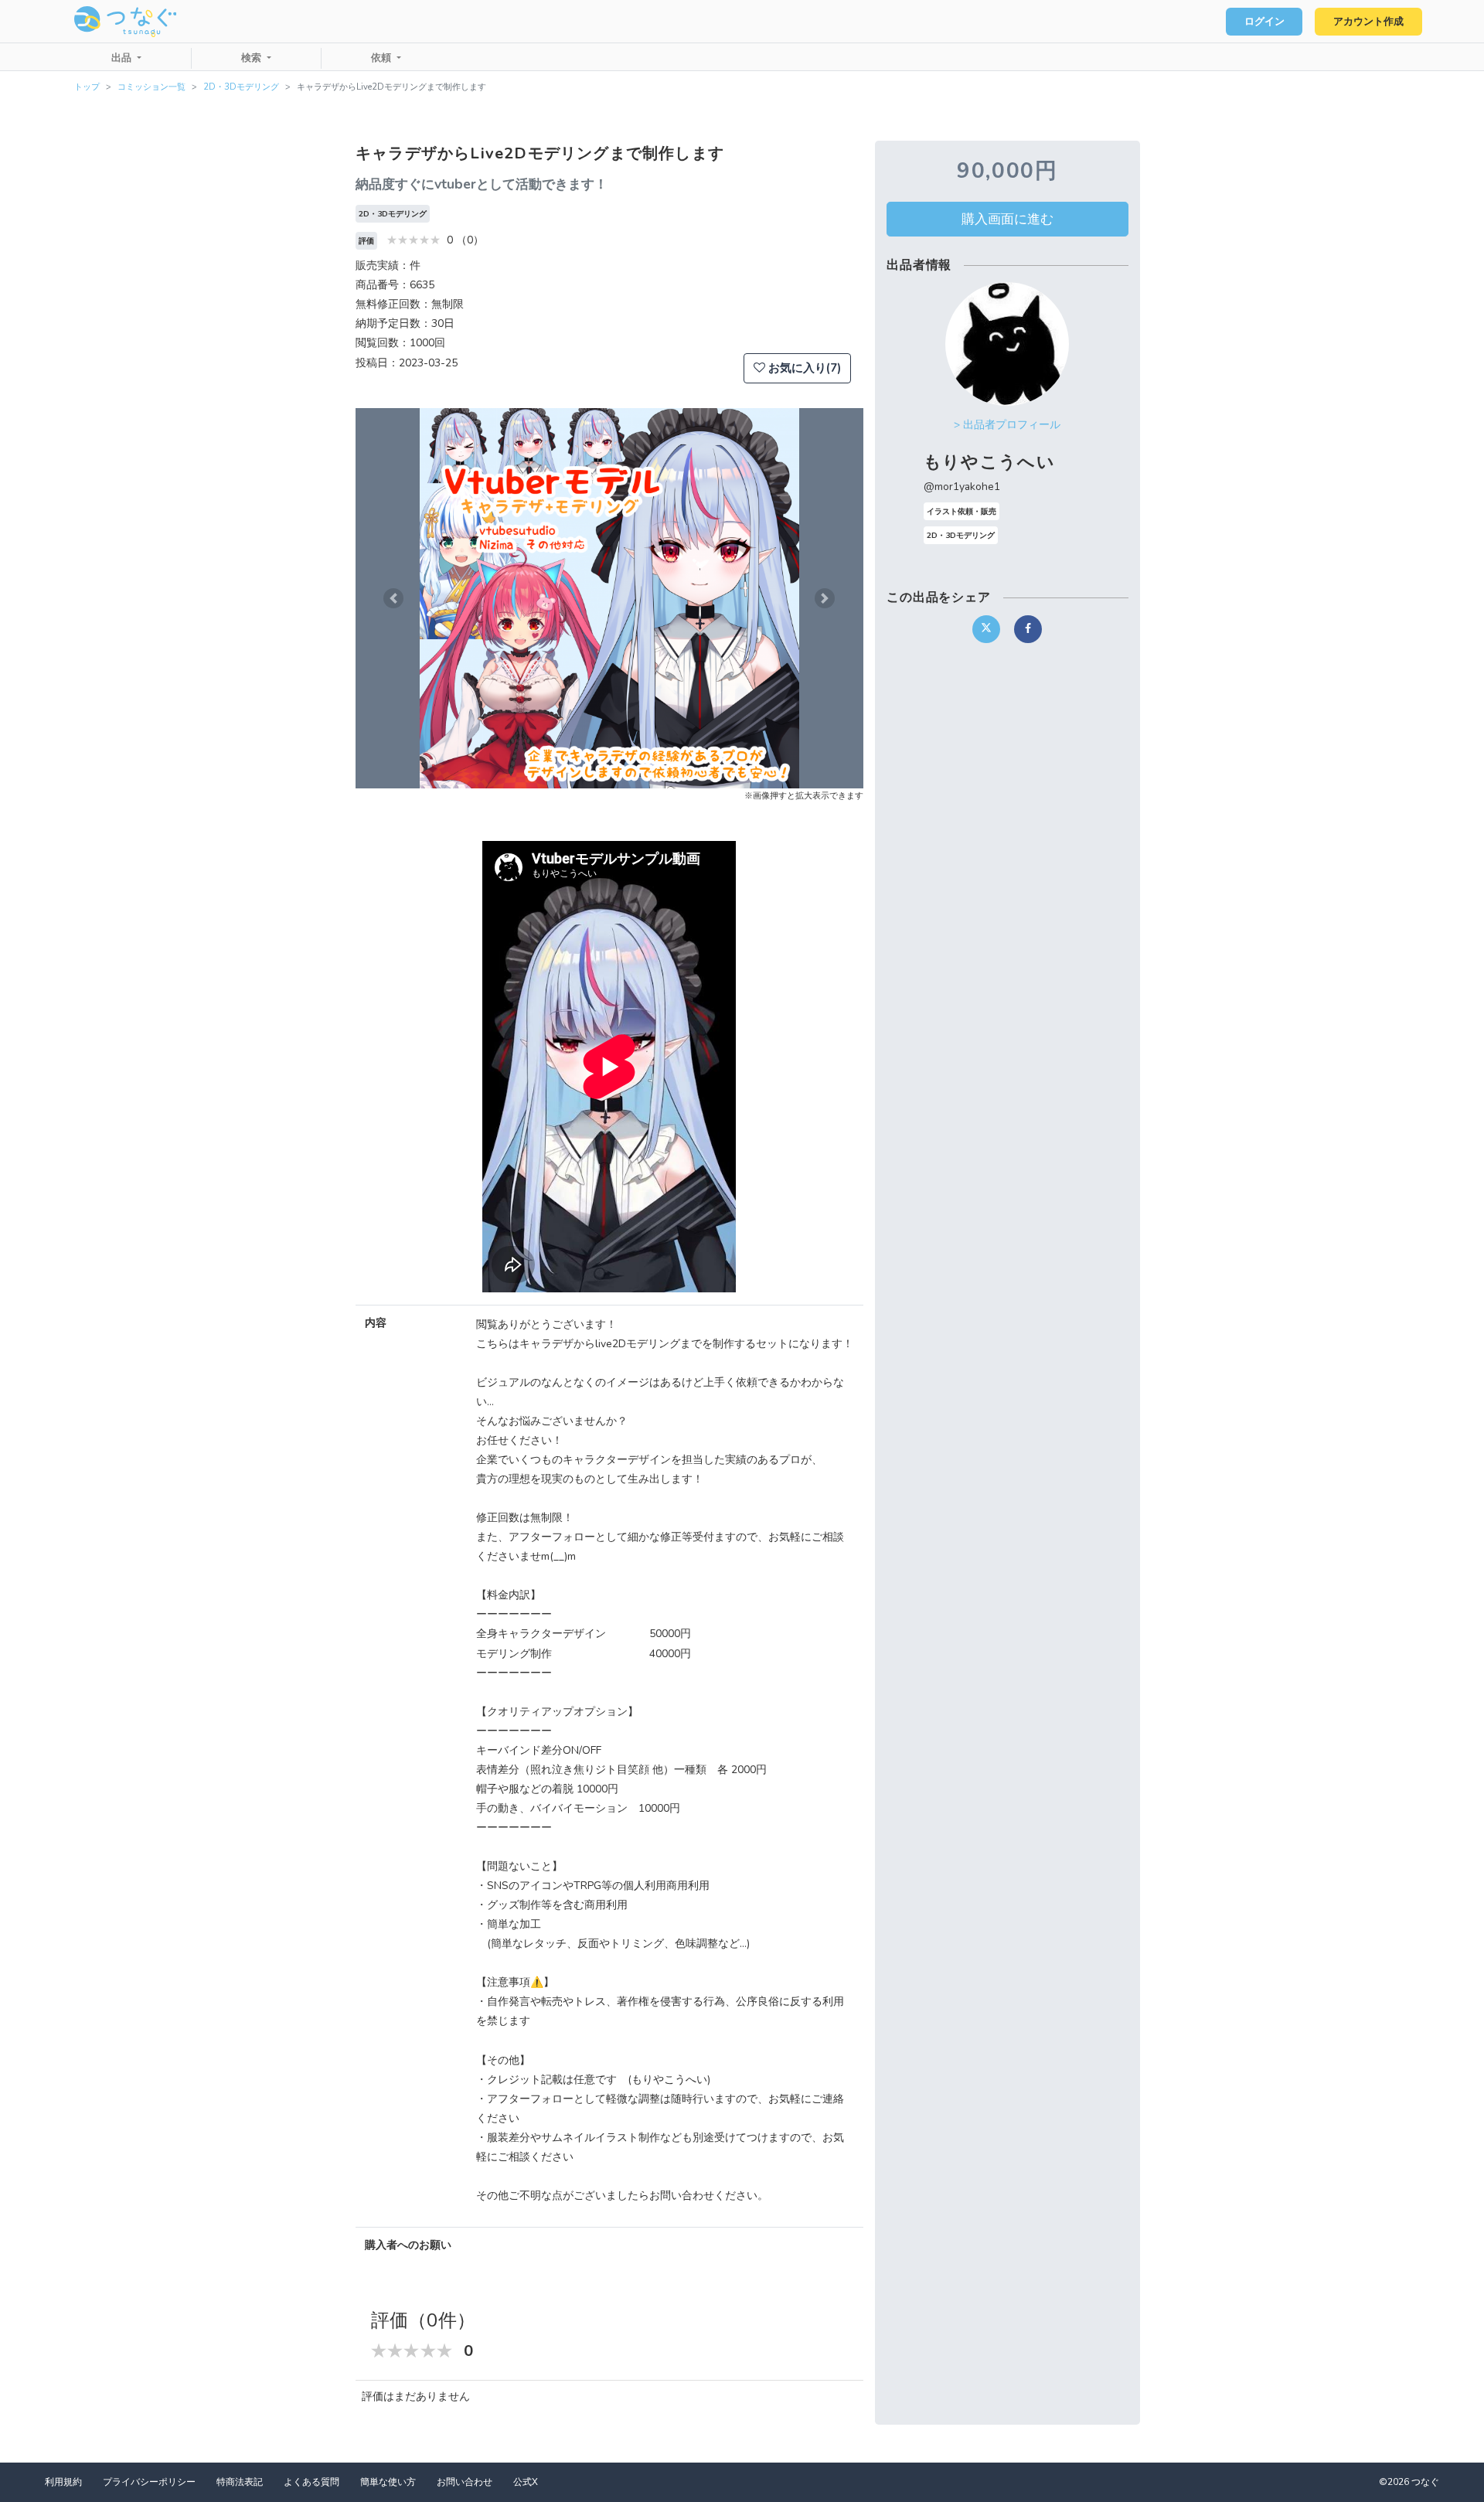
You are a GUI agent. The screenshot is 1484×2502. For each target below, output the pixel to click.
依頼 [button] (383, 58)
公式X (526, 2482)
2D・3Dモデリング (241, 87)
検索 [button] (253, 58)
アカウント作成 (1368, 22)
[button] (393, 598)
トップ (87, 87)
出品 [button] (123, 58)
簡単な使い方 (388, 2482)
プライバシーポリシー (149, 2482)
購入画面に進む (1007, 219)
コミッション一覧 (151, 87)
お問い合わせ (465, 2482)
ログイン (1264, 22)
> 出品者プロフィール (1007, 425)
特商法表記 (240, 2482)
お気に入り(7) (803, 368)
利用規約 (63, 2482)
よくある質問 (311, 2482)
